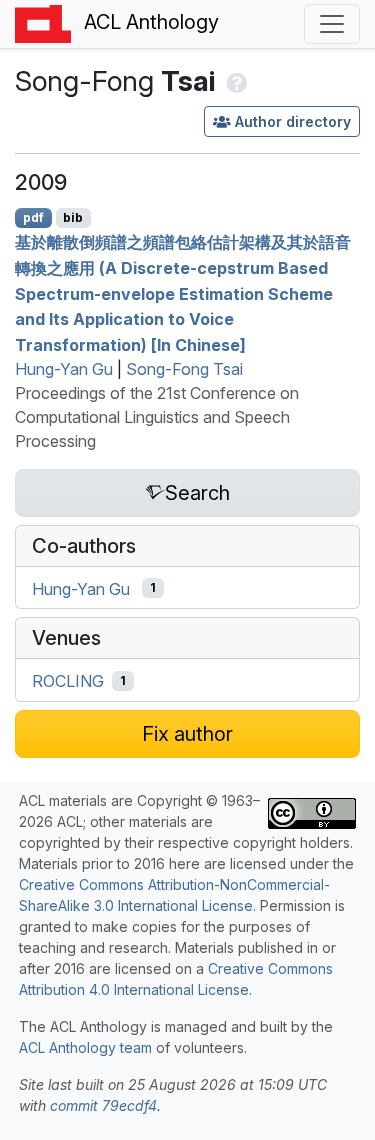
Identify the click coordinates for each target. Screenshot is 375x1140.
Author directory (293, 121)
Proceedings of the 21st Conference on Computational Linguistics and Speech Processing (157, 417)
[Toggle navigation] (332, 24)
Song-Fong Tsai (184, 369)
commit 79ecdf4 (103, 1105)
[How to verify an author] (234, 81)
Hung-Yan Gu (64, 369)
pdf (33, 217)
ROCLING (68, 681)
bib (73, 217)
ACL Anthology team (85, 1047)
